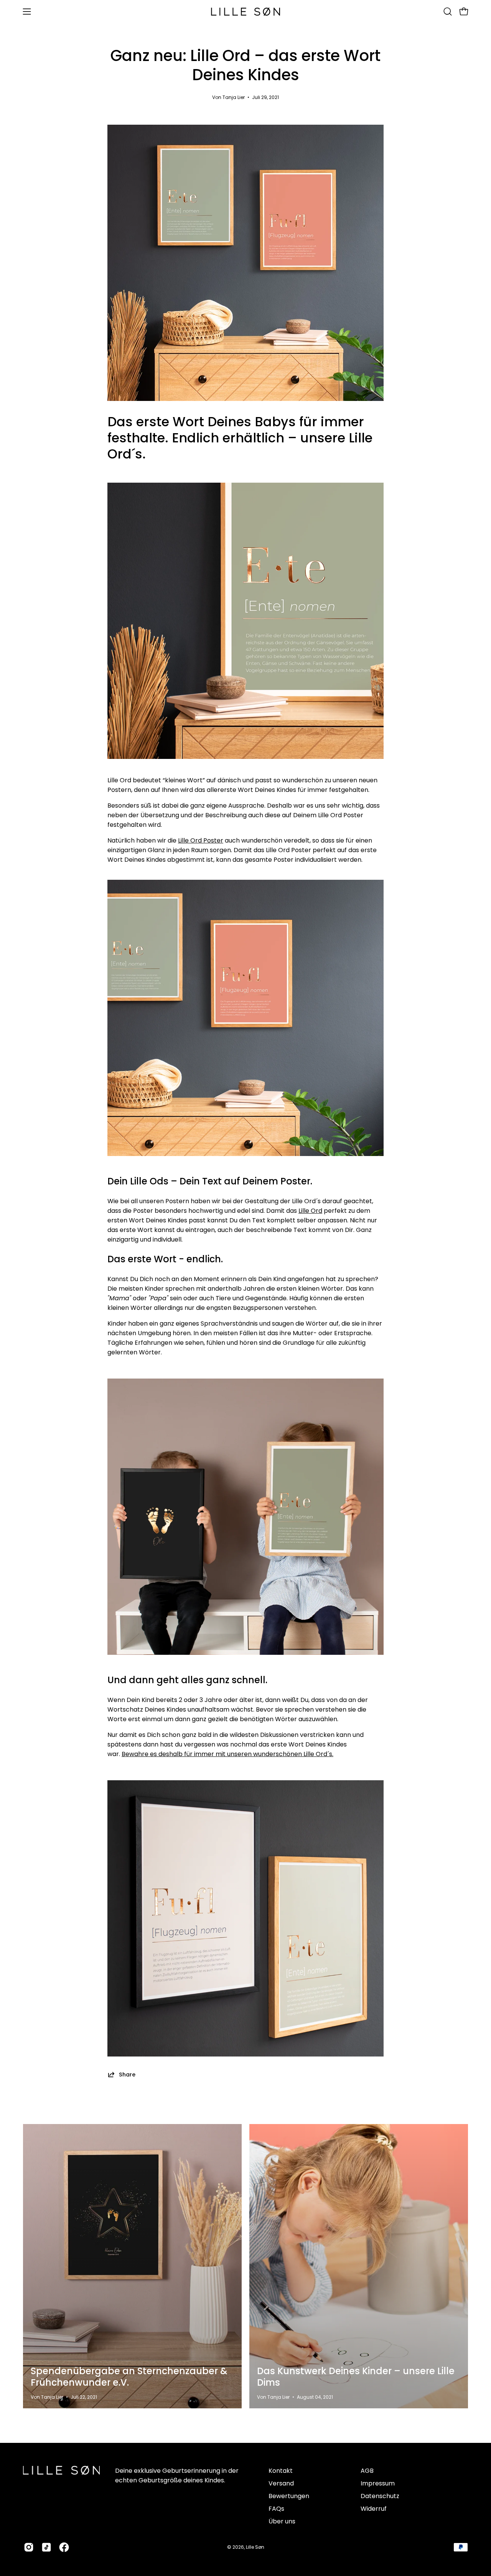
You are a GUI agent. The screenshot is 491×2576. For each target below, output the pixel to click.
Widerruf (374, 2509)
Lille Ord (310, 1211)
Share (127, 2074)
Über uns (282, 2521)
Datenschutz (380, 2496)
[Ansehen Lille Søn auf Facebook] (64, 2547)
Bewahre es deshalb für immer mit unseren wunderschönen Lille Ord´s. (227, 1754)
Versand (281, 2483)
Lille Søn (255, 2547)
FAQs (276, 2509)
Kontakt (281, 2471)
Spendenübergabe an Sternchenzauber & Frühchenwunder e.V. (129, 2377)
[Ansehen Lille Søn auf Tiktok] (46, 2547)
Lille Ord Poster (201, 840)
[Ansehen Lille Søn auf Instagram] (29, 2547)
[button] (448, 12)
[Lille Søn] (245, 12)
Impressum (378, 2483)
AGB (367, 2471)
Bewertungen (289, 2496)
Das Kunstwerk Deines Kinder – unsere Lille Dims (356, 2377)
